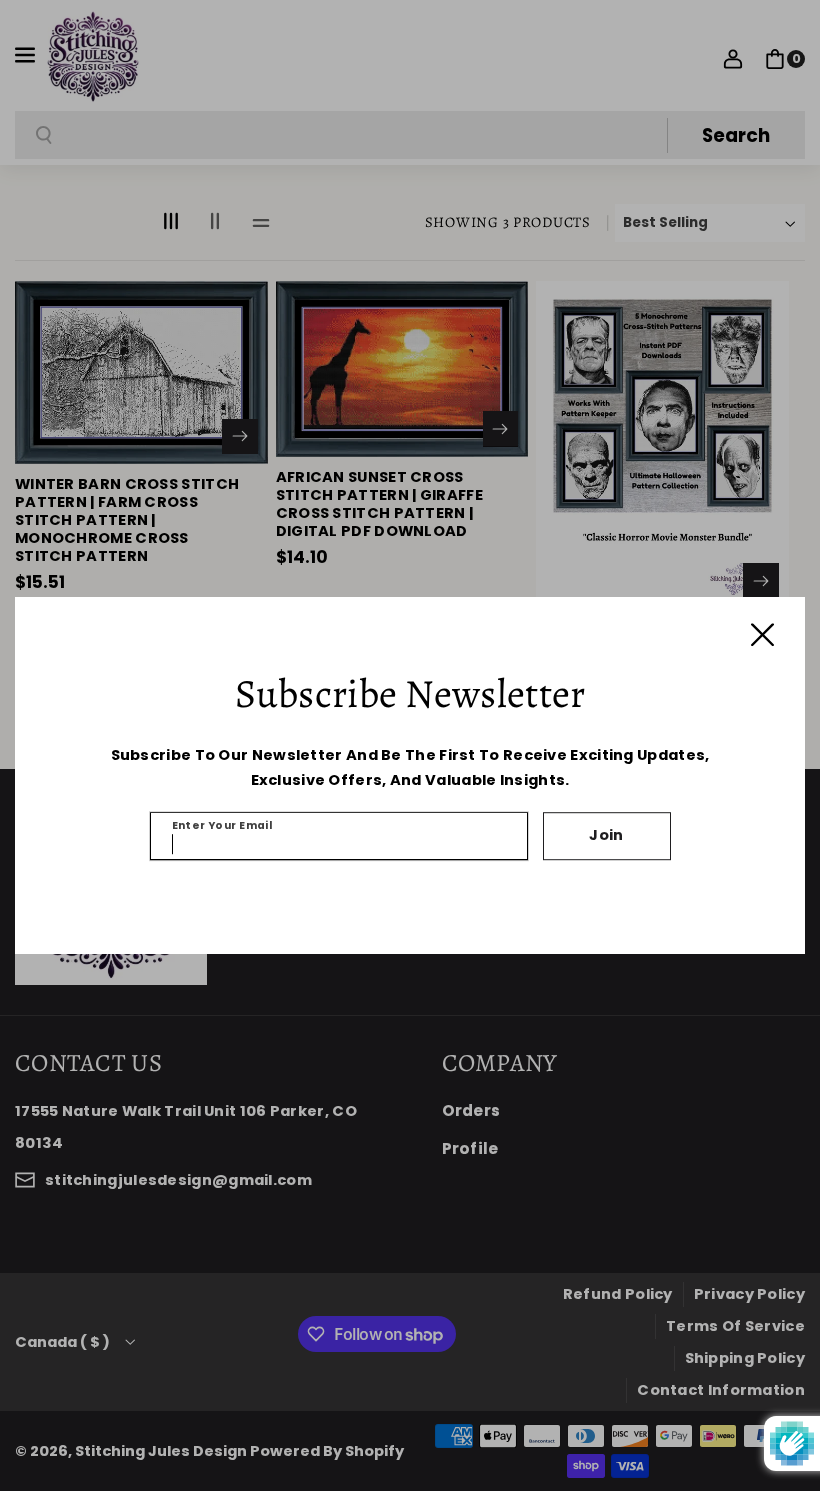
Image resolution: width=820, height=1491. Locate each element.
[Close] (762, 634)
